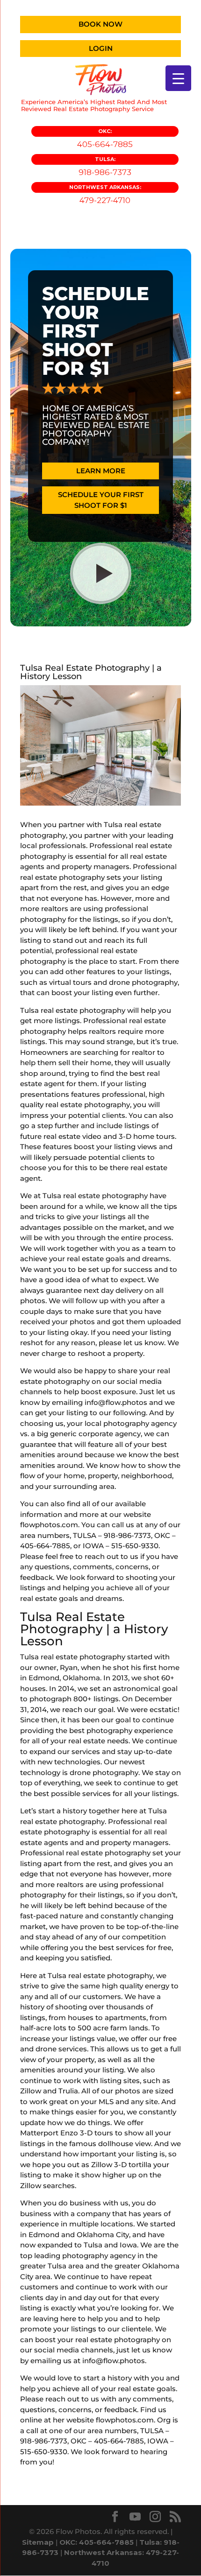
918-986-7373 (105, 166)
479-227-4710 (105, 194)
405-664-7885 (105, 138)
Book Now (100, 24)
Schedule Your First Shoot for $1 (101, 500)
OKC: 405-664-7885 (97, 2542)
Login (101, 48)
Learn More (101, 471)
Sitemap (38, 2542)
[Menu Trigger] (178, 78)
